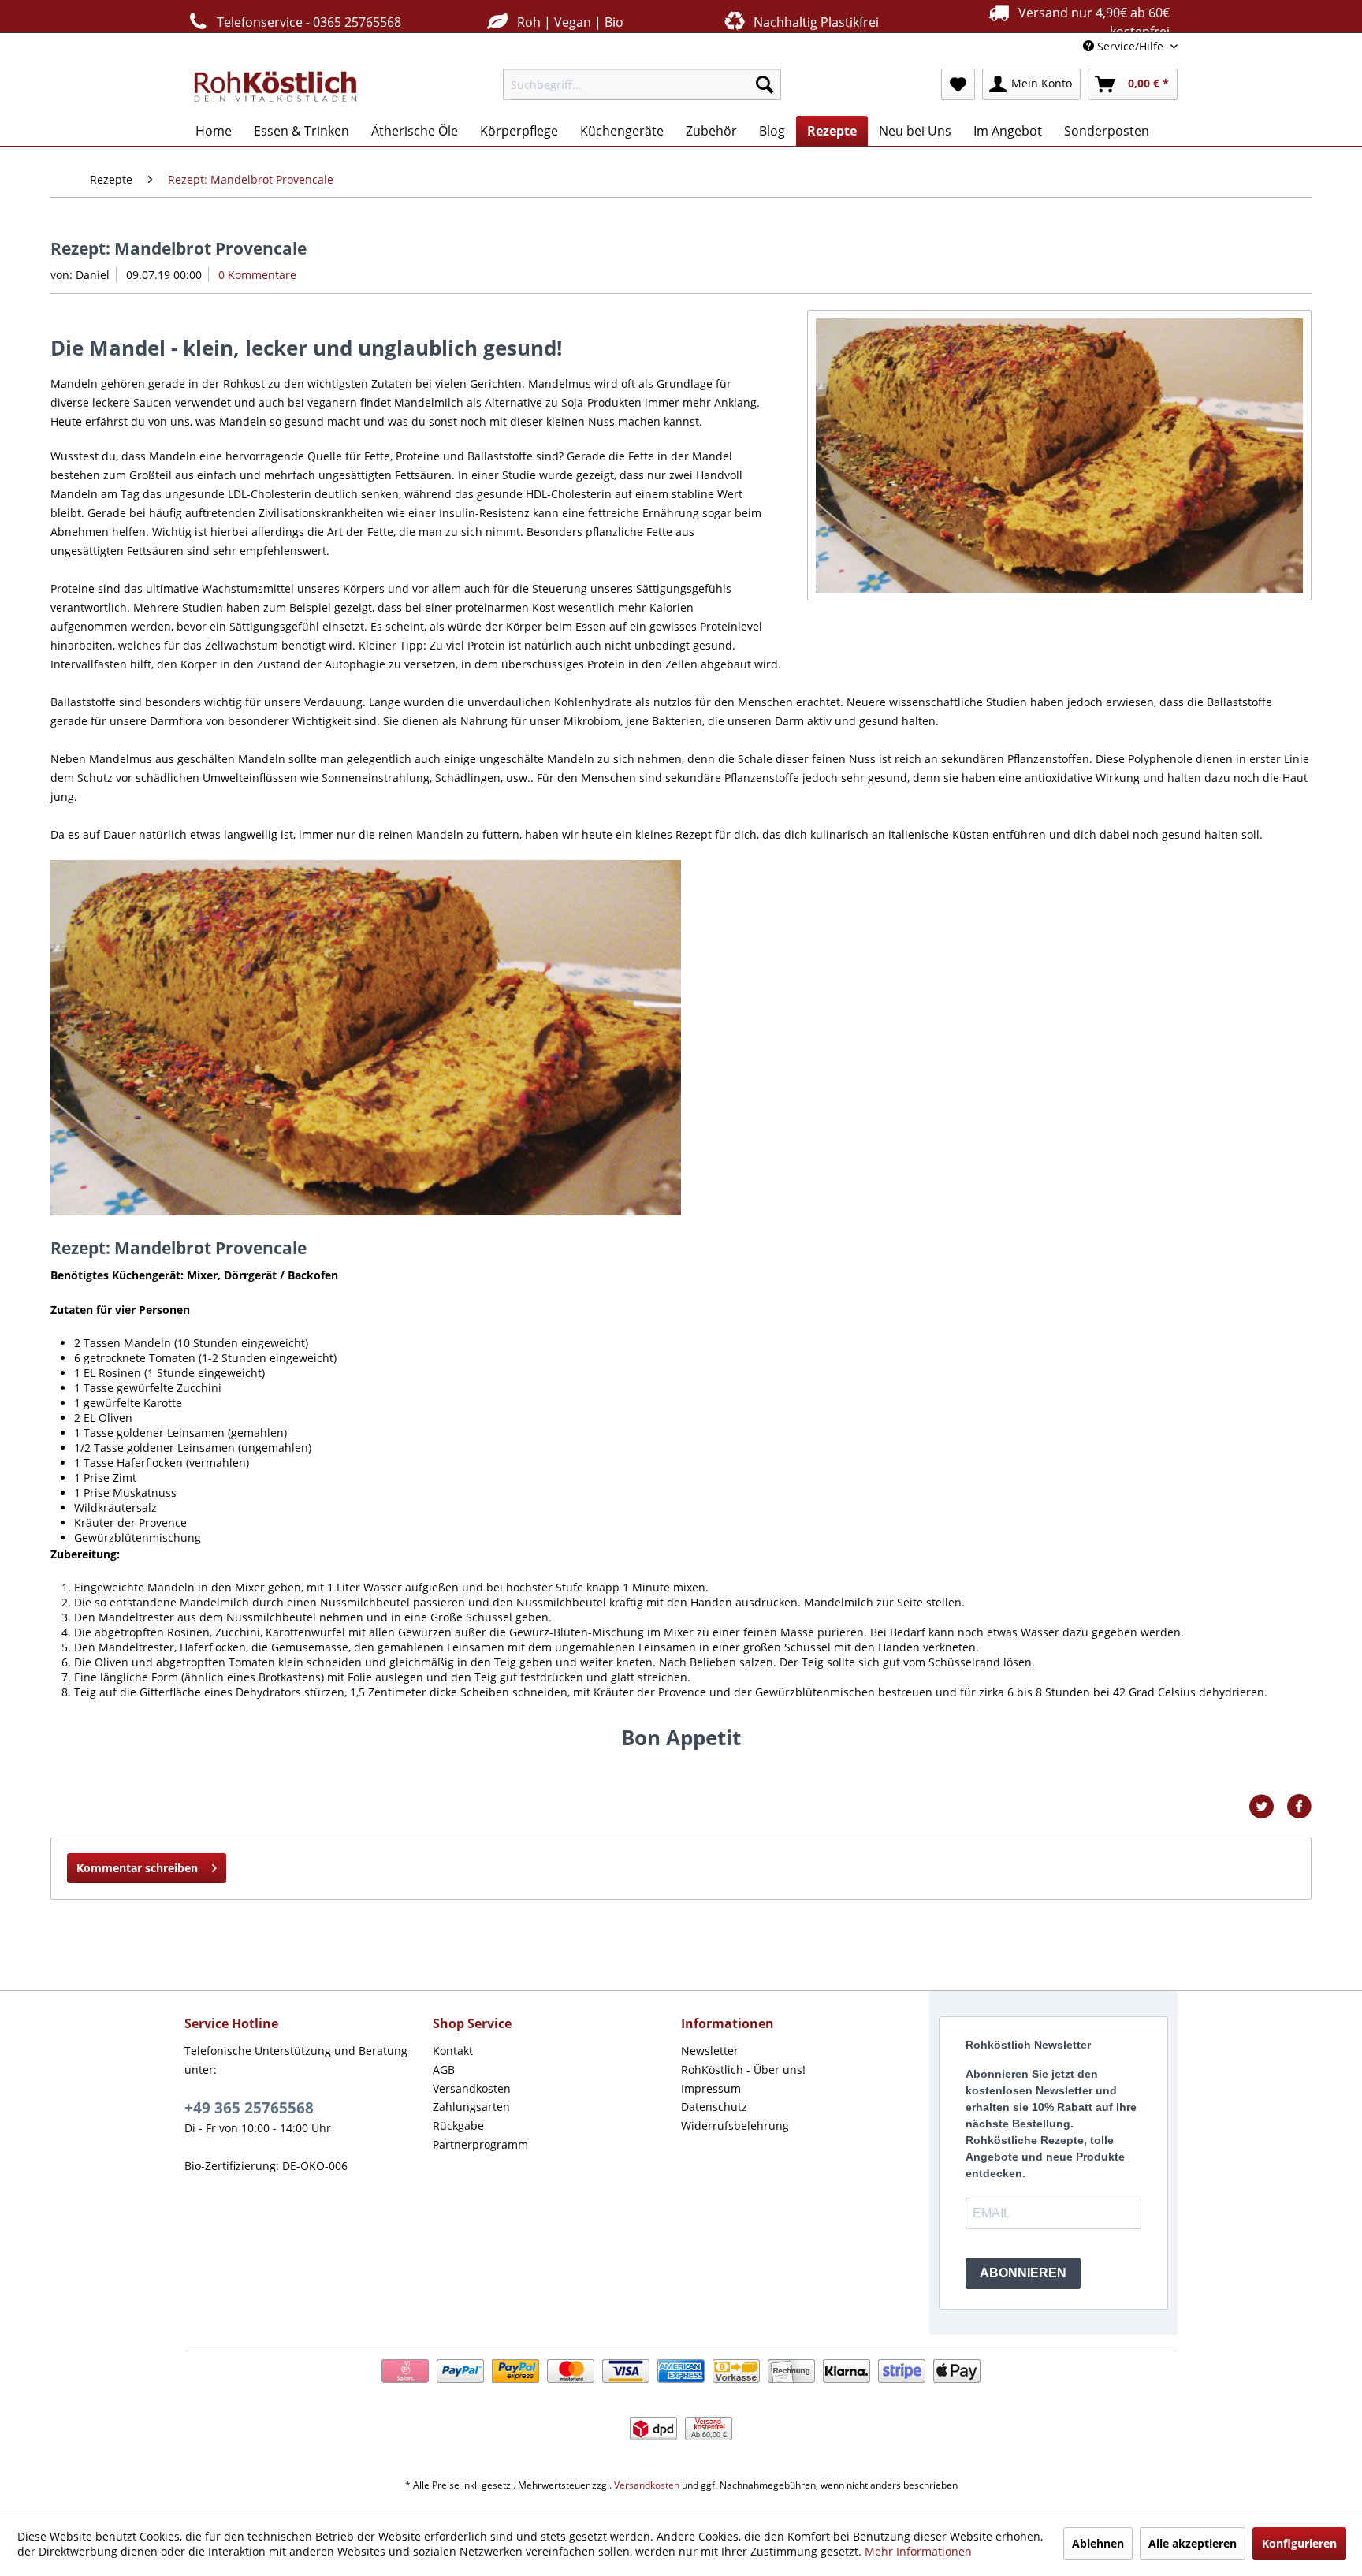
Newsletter (710, 2051)
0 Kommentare (257, 275)
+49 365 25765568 (249, 2108)
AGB (444, 2070)
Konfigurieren (1299, 2543)
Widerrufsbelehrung (735, 2126)
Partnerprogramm (480, 2144)
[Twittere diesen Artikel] (1267, 1807)
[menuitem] (642, 84)
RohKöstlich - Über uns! (743, 2070)
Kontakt (453, 2051)
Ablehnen (1098, 2543)
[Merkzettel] (958, 84)
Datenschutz (714, 2107)
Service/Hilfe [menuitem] (1130, 46)
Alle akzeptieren (1193, 2543)
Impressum (711, 2088)
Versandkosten (472, 2088)
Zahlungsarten (471, 2107)
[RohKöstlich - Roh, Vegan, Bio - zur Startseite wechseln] (276, 88)
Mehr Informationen (918, 2551)
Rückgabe (458, 2126)
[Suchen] (765, 84)
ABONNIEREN (1023, 2273)
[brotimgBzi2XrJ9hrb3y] (1059, 456)
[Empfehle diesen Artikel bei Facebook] (1299, 1807)
